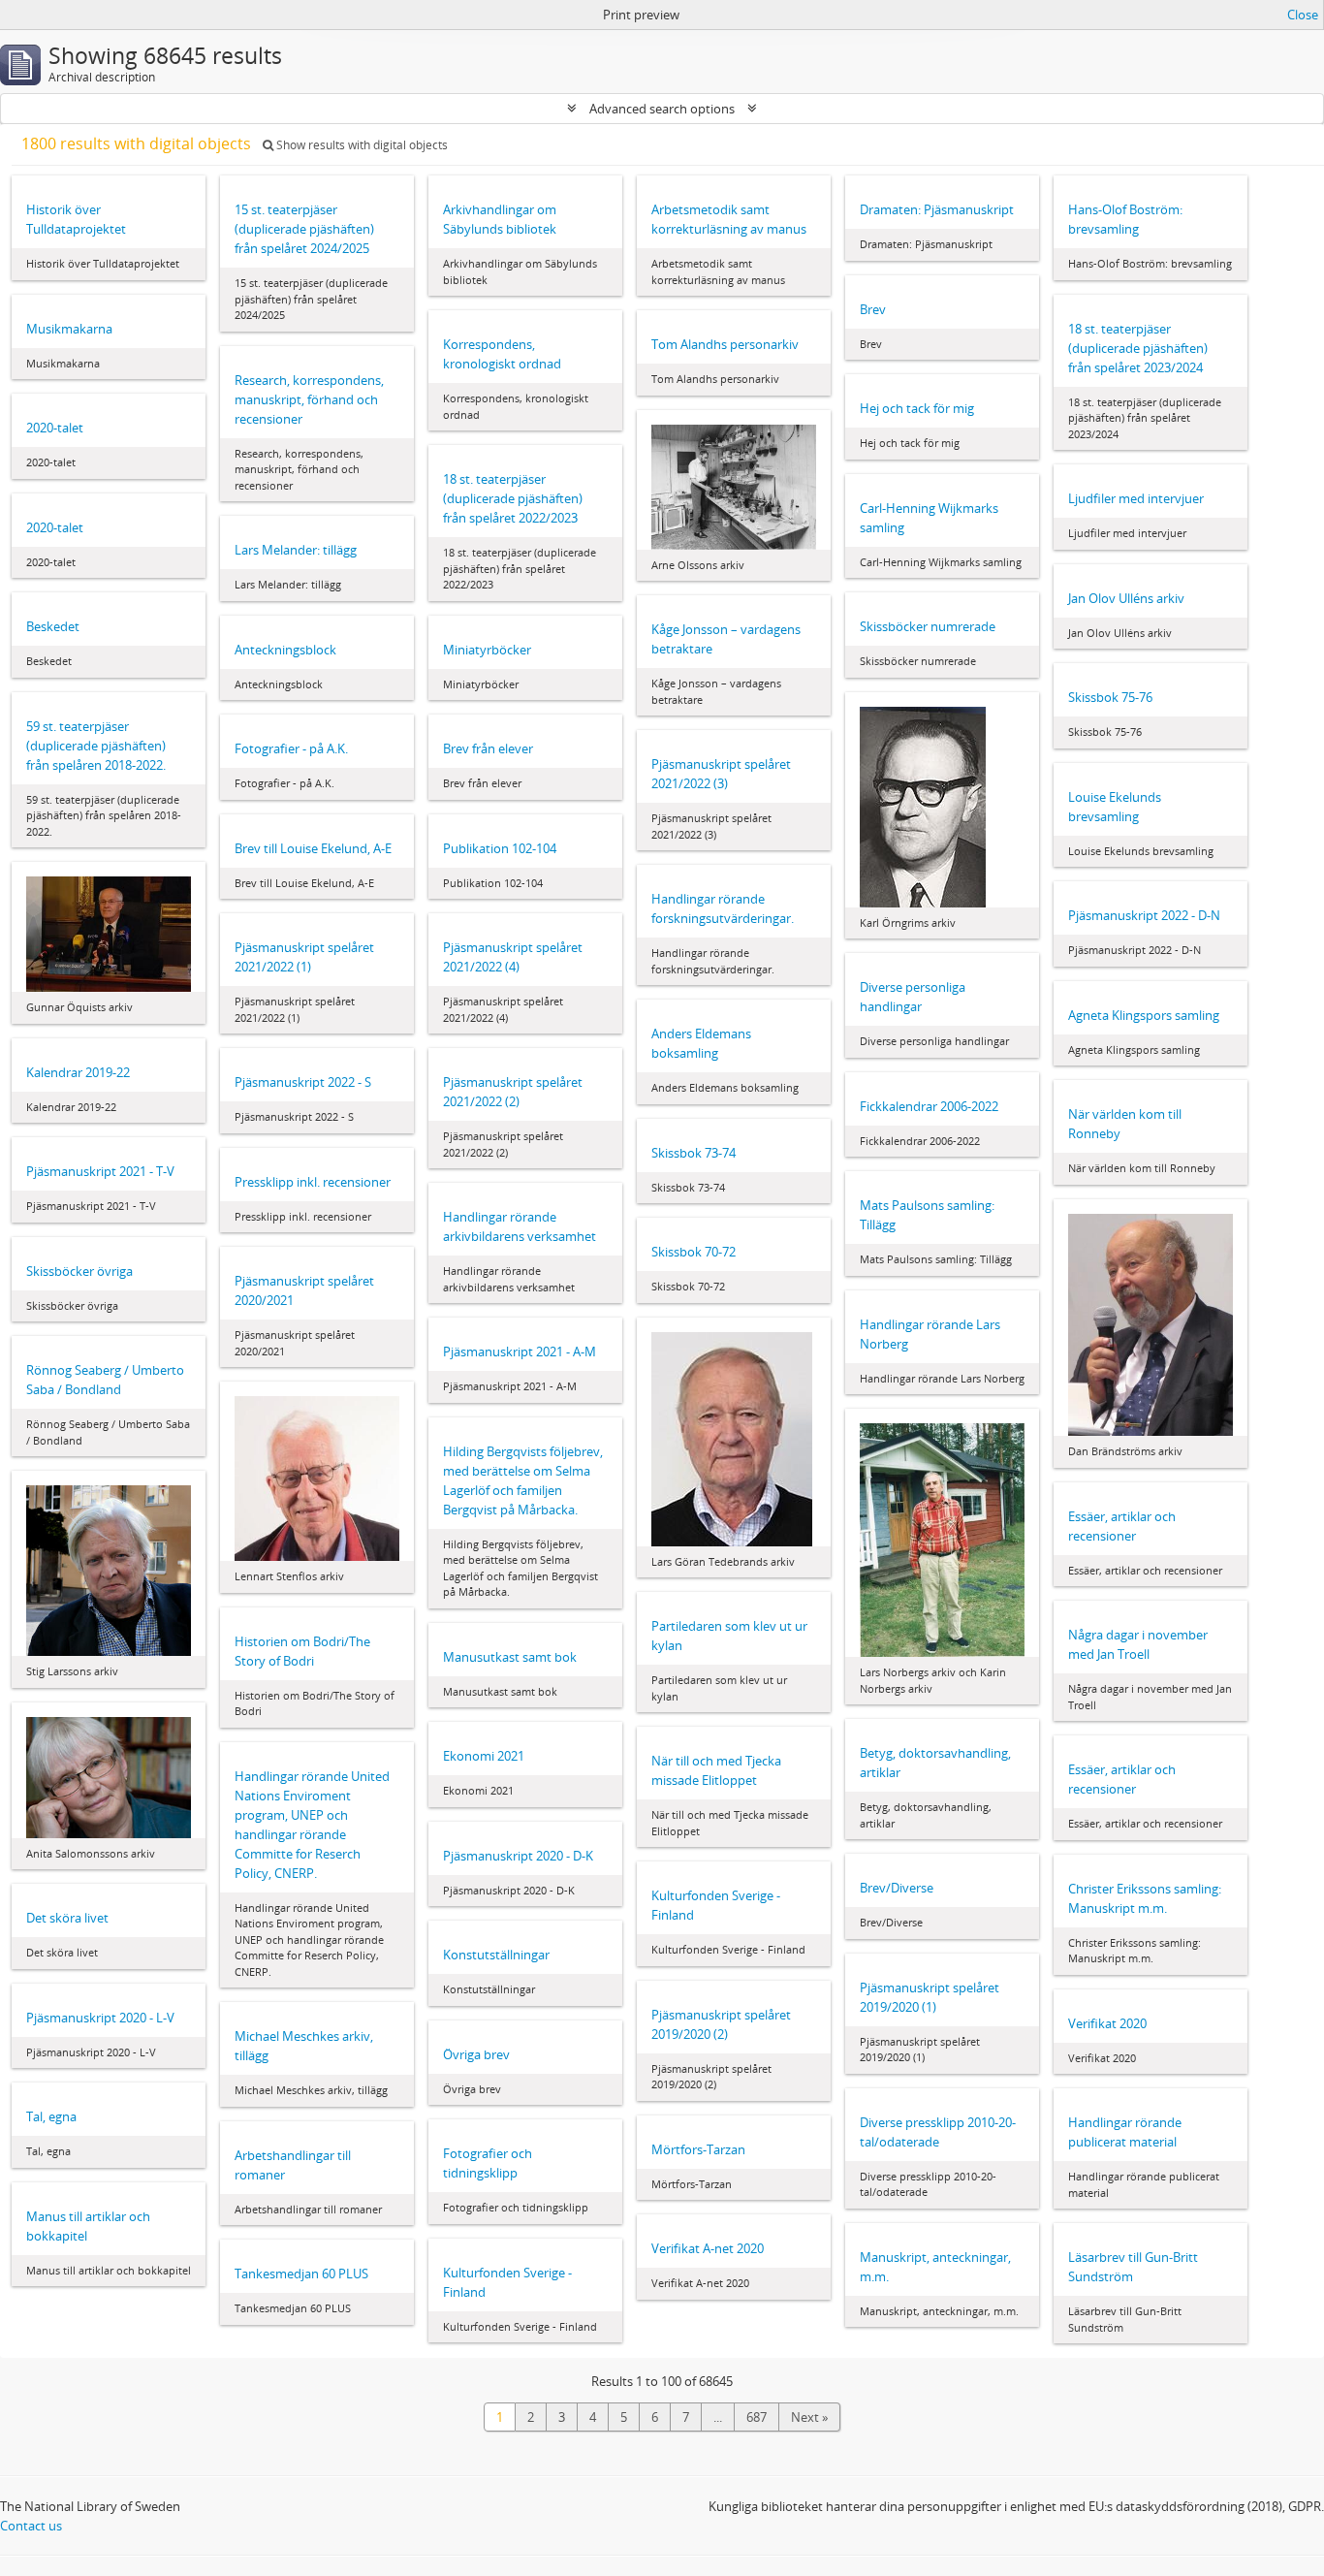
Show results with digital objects (361, 145)
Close (1303, 15)
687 (757, 2417)
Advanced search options (662, 109)
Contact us (31, 2526)
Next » (809, 2417)
